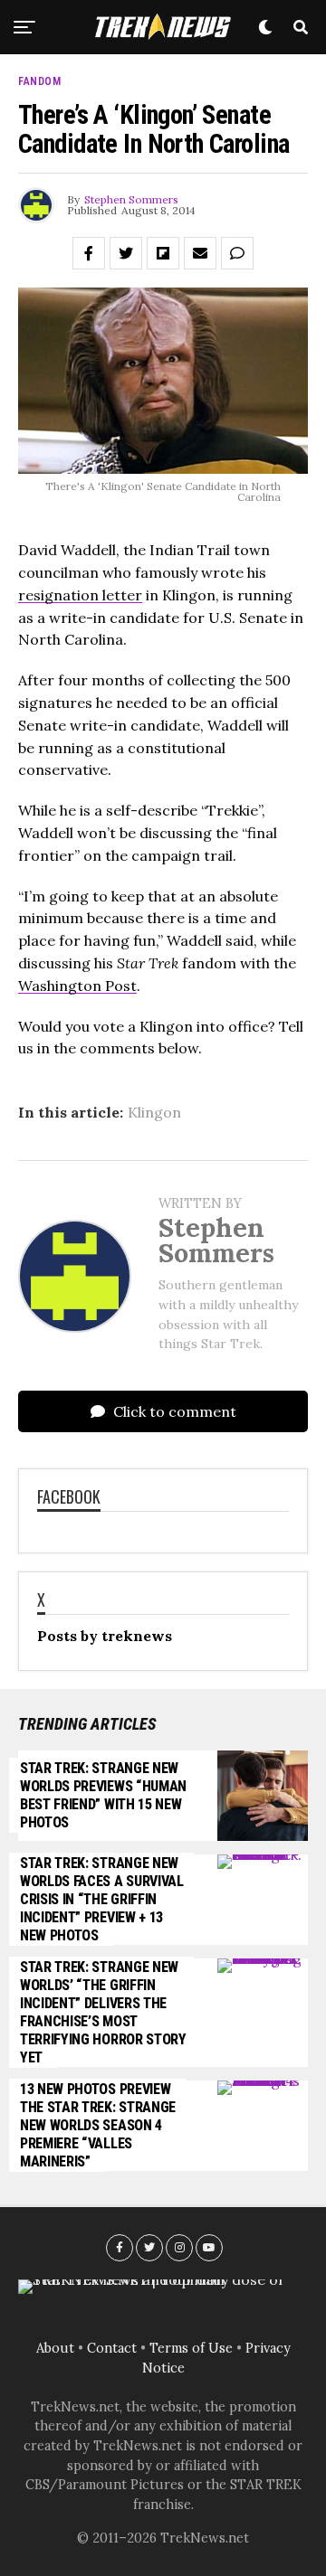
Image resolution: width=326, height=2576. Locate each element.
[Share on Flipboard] (163, 253)
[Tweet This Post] (126, 253)
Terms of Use (191, 2348)
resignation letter (80, 595)
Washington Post (77, 986)
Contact (112, 2348)
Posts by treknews (105, 1636)
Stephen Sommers (131, 199)
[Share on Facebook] (89, 253)
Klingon (154, 1112)
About (55, 2348)
